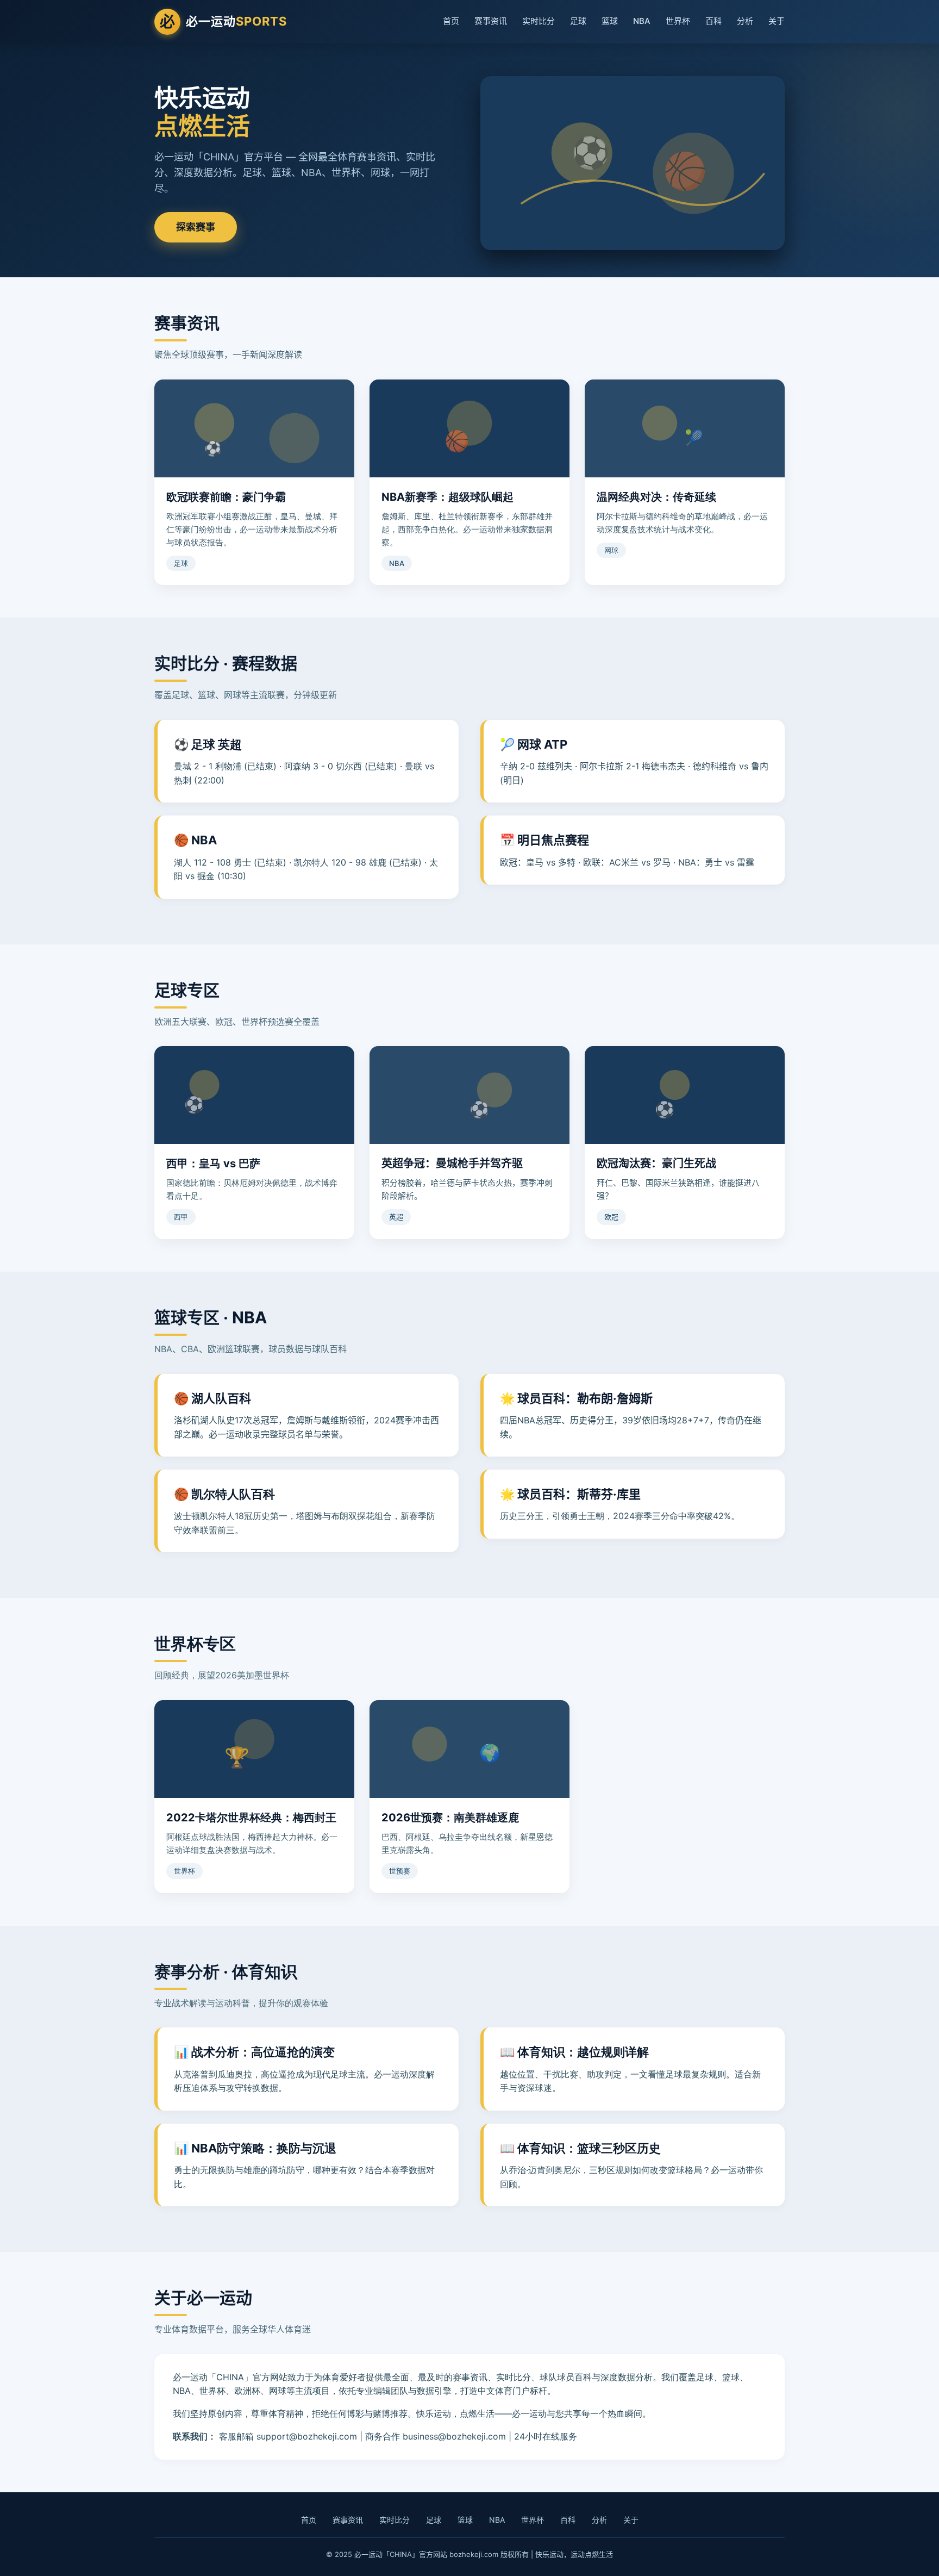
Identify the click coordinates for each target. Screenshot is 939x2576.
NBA (642, 21)
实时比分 (539, 21)
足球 (578, 21)
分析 (745, 21)
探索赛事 (196, 227)
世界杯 (678, 21)
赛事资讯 (491, 21)
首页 (451, 21)
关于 (777, 21)
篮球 (610, 21)
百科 (713, 21)
